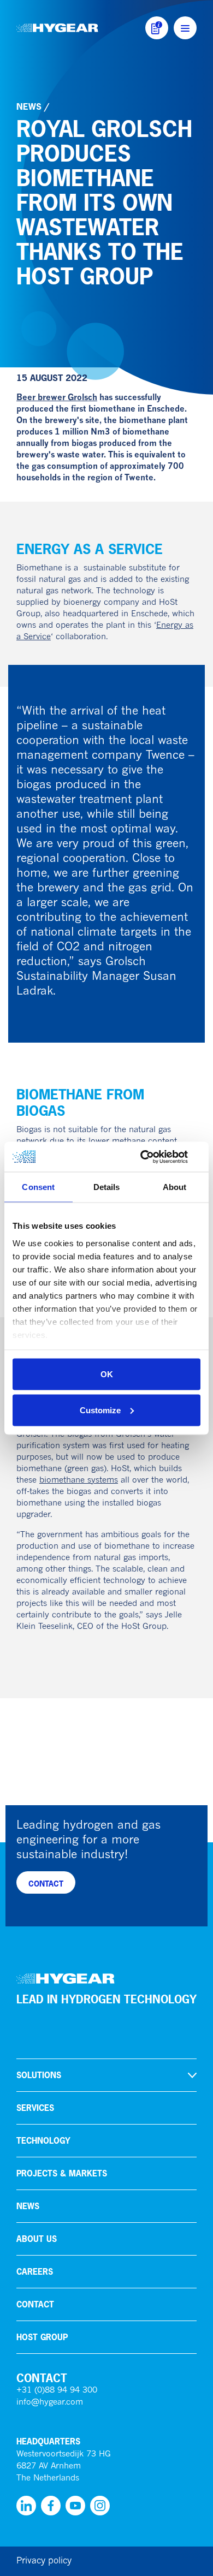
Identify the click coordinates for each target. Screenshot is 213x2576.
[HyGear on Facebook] (51, 2506)
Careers (35, 2272)
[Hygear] (57, 28)
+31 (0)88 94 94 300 (57, 2391)
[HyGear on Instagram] (100, 2506)
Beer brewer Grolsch (57, 398)
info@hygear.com (50, 2403)
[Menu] (185, 28)
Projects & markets (62, 2173)
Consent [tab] (38, 1187)
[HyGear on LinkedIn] (26, 2506)
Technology (43, 2141)
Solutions (39, 2075)
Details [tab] (107, 1187)
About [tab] (175, 1187)
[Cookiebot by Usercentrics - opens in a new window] (153, 1157)
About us (37, 2239)
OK (107, 1374)
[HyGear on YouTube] (75, 2506)
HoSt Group (42, 2337)
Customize (100, 1410)
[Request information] (157, 28)
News (29, 106)
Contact (35, 2304)
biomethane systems (79, 1481)
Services (35, 2108)
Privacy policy (44, 2561)
